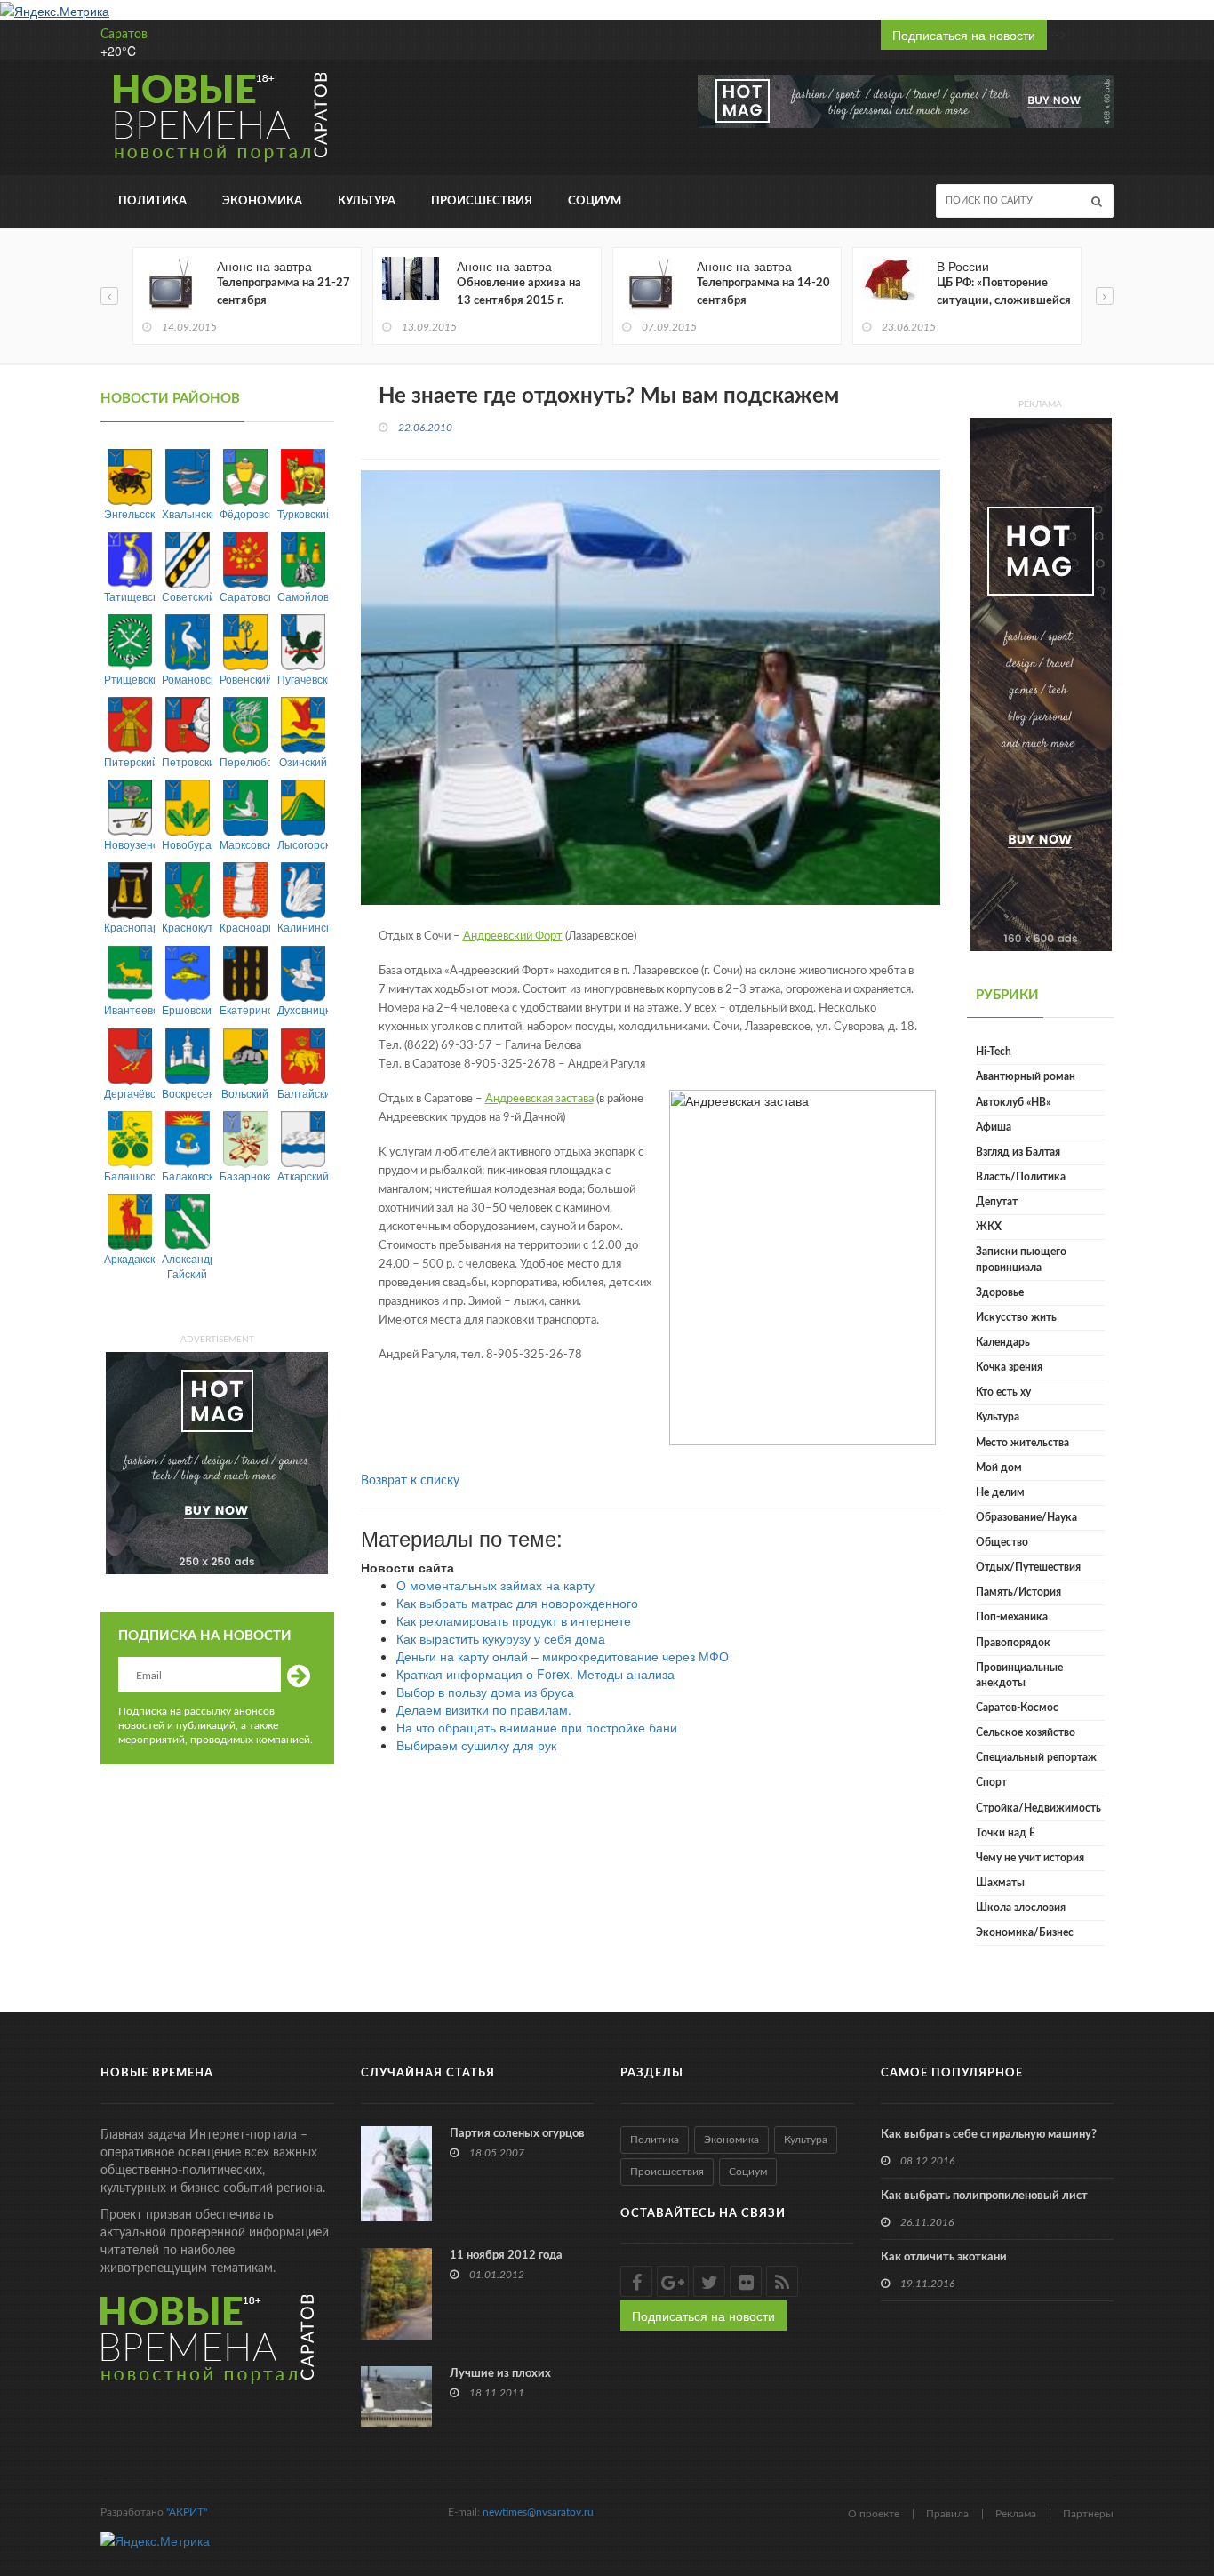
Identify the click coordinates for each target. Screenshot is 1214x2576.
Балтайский (303, 1093)
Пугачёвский (303, 679)
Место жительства (1022, 1443)
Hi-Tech (994, 1052)
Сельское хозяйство (1026, 1732)
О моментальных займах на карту (495, 1585)
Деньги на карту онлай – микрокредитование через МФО (563, 1656)
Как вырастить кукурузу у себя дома (501, 1638)
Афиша (994, 1127)
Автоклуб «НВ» (1013, 1102)
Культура (367, 201)
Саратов (124, 35)
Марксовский (245, 844)
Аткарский (303, 1176)
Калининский (303, 927)
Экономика (262, 201)
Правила (947, 2514)
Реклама (1016, 2514)
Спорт (991, 1782)
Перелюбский (245, 761)
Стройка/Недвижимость (1038, 1808)
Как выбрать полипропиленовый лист (984, 2196)
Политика (152, 201)
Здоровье (1000, 1292)
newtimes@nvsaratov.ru (538, 2512)
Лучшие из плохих (500, 2374)
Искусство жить (1016, 1317)
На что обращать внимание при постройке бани (537, 1727)
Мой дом (999, 1468)
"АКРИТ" (187, 2512)
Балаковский (187, 1176)
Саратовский (245, 596)
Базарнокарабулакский (245, 1176)
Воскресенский (187, 1093)
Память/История (1018, 1592)
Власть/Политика (1021, 1177)
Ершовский (187, 1009)
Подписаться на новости (964, 35)
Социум (595, 201)
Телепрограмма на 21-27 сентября (284, 292)
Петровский (187, 761)
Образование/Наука (1026, 1517)
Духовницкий (303, 1009)
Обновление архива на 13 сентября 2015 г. (519, 292)
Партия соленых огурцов (517, 2134)
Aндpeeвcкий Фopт (513, 936)
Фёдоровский (245, 513)
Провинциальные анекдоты (1019, 1675)
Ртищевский (129, 679)
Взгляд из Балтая (1018, 1152)
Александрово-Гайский (187, 1266)
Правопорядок (1013, 1643)
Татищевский (129, 596)
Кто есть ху (1003, 1392)
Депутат (997, 1202)
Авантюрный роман (1026, 1076)
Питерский (129, 761)
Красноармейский (245, 927)
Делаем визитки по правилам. (484, 1709)
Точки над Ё (1006, 1833)
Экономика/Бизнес (1025, 1932)
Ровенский (245, 679)
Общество (1002, 1542)
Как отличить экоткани (944, 2257)
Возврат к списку (410, 1481)
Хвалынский (187, 513)
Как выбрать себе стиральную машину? (989, 2135)
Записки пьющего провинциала (1021, 1259)
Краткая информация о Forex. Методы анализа (535, 1674)
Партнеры (1088, 2514)
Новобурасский (187, 844)
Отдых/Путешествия (1028, 1567)
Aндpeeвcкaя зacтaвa (539, 1099)
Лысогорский (303, 844)
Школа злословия (1021, 1908)
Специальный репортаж (1036, 1757)
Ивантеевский (129, 1009)
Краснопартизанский (129, 927)
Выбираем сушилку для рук (476, 1745)
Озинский (303, 761)
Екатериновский (245, 1009)
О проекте (874, 2514)
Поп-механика (1012, 1617)
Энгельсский (129, 513)
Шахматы (1000, 1883)
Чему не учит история (1030, 1858)
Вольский (245, 1093)
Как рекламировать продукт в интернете (514, 1620)
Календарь (1003, 1342)
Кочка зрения (1009, 1367)
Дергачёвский (129, 1093)
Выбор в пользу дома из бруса (485, 1692)
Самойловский (303, 596)
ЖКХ (989, 1227)
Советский (187, 596)
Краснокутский (187, 927)
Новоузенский (129, 844)
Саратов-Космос (1017, 1708)
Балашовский (129, 1176)
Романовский (187, 679)
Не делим (1000, 1492)
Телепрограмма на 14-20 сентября (763, 292)
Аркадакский (129, 1258)
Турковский (303, 513)
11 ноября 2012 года (506, 2256)
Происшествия (482, 201)
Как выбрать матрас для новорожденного (517, 1603)
